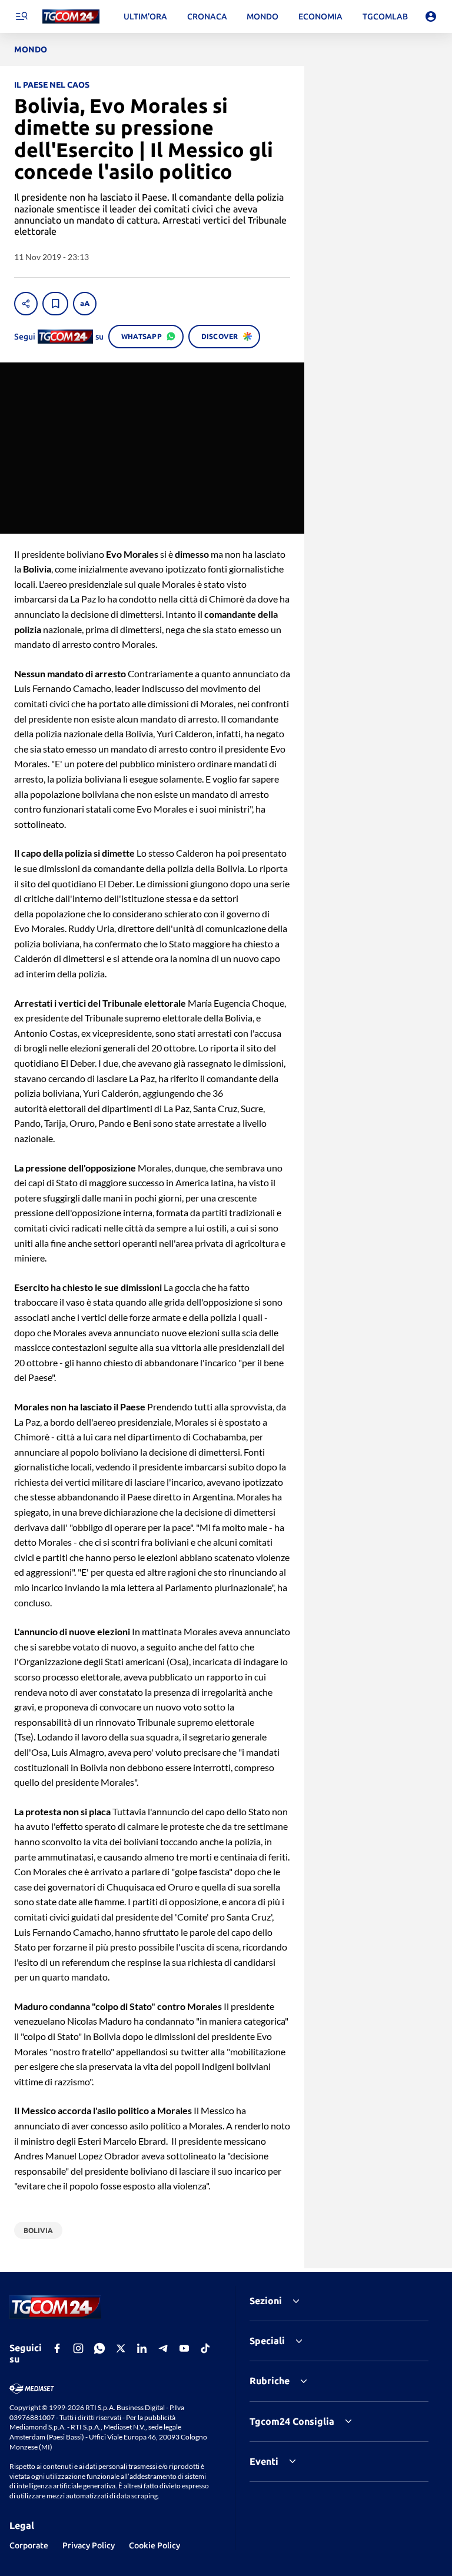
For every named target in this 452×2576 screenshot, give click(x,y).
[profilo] (431, 16)
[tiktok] (205, 2348)
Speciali (267, 2341)
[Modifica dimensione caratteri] (85, 304)
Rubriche (270, 2381)
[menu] (21, 16)
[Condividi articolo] (26, 304)
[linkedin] (142, 2348)
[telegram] (163, 2348)
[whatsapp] (99, 2348)
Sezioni (266, 2301)
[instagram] (78, 2348)
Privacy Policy (89, 2545)
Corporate (29, 2545)
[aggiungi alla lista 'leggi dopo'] (55, 304)
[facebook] (57, 2348)
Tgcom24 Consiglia (292, 2421)
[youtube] (184, 2348)
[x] (121, 2348)
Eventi (264, 2461)
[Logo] (71, 17)
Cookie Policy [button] (154, 2545)
